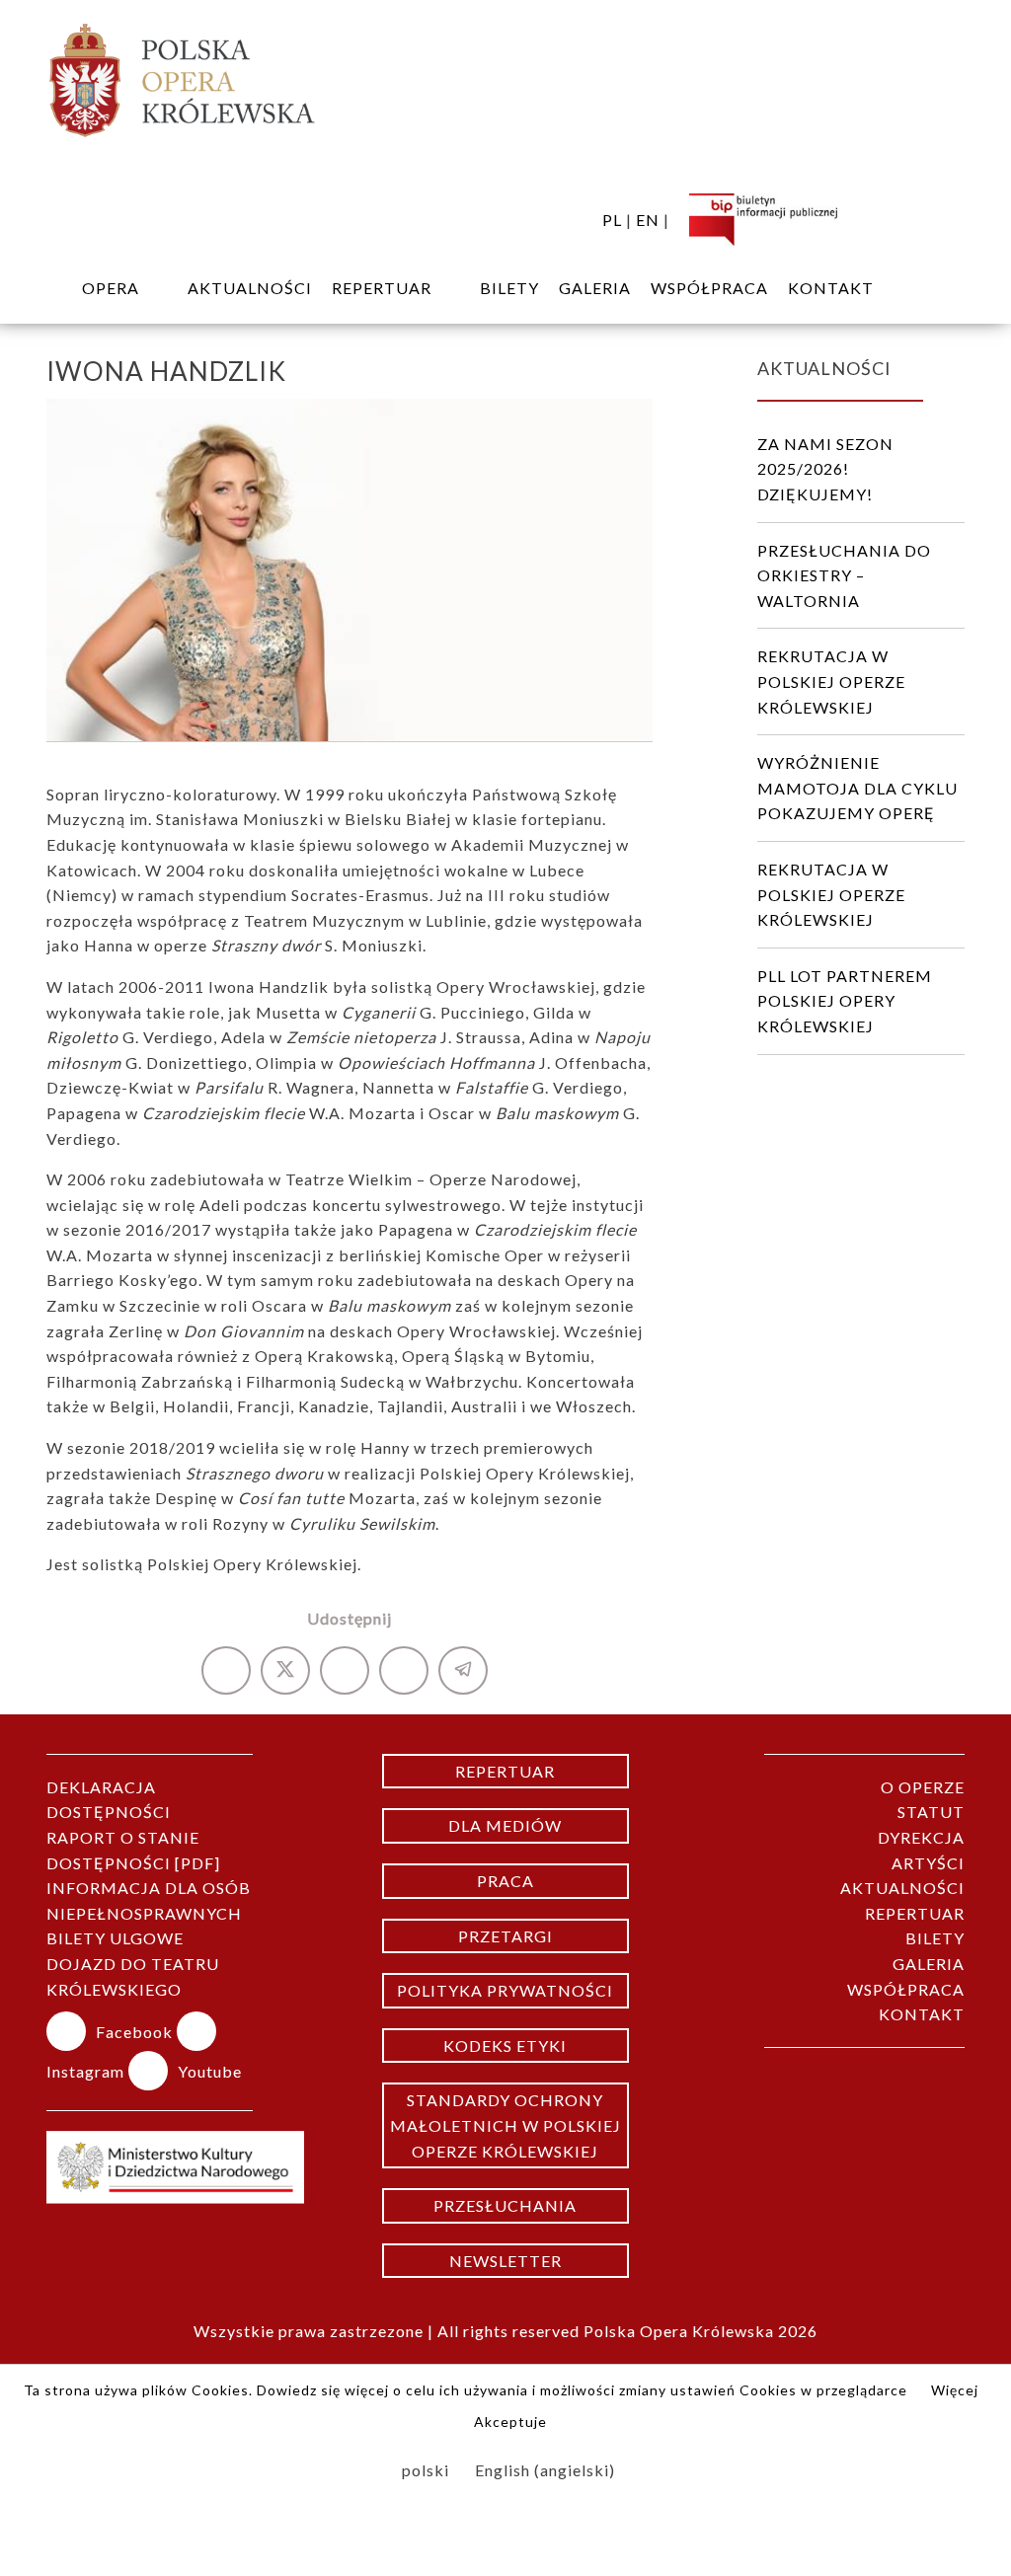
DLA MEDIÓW (505, 1825)
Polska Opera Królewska (679, 2331)
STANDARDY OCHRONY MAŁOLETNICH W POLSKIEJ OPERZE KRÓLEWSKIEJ (505, 2125)
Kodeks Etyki (505, 2046)
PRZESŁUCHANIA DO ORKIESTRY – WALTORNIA (844, 575)
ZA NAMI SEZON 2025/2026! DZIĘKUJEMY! (825, 469)
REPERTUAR (382, 288)
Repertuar (505, 1771)
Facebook (136, 2032)
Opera (111, 288)
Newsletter (505, 2261)
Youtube (210, 2071)
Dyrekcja (921, 1837)
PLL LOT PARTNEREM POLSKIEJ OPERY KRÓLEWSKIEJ (845, 1001)
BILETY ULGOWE (115, 1938)
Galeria (595, 288)
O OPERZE (923, 1787)
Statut (931, 1812)
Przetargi (505, 1936)
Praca (505, 1881)
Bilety (509, 288)
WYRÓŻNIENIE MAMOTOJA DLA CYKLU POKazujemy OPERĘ (857, 788)
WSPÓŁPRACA (709, 288)
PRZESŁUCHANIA (505, 2205)
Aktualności (250, 288)
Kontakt (831, 288)
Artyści (928, 1863)
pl (612, 220)
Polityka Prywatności (505, 1990)
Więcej (955, 2390)
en (648, 220)
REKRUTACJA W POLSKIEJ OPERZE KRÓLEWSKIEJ (831, 681)
